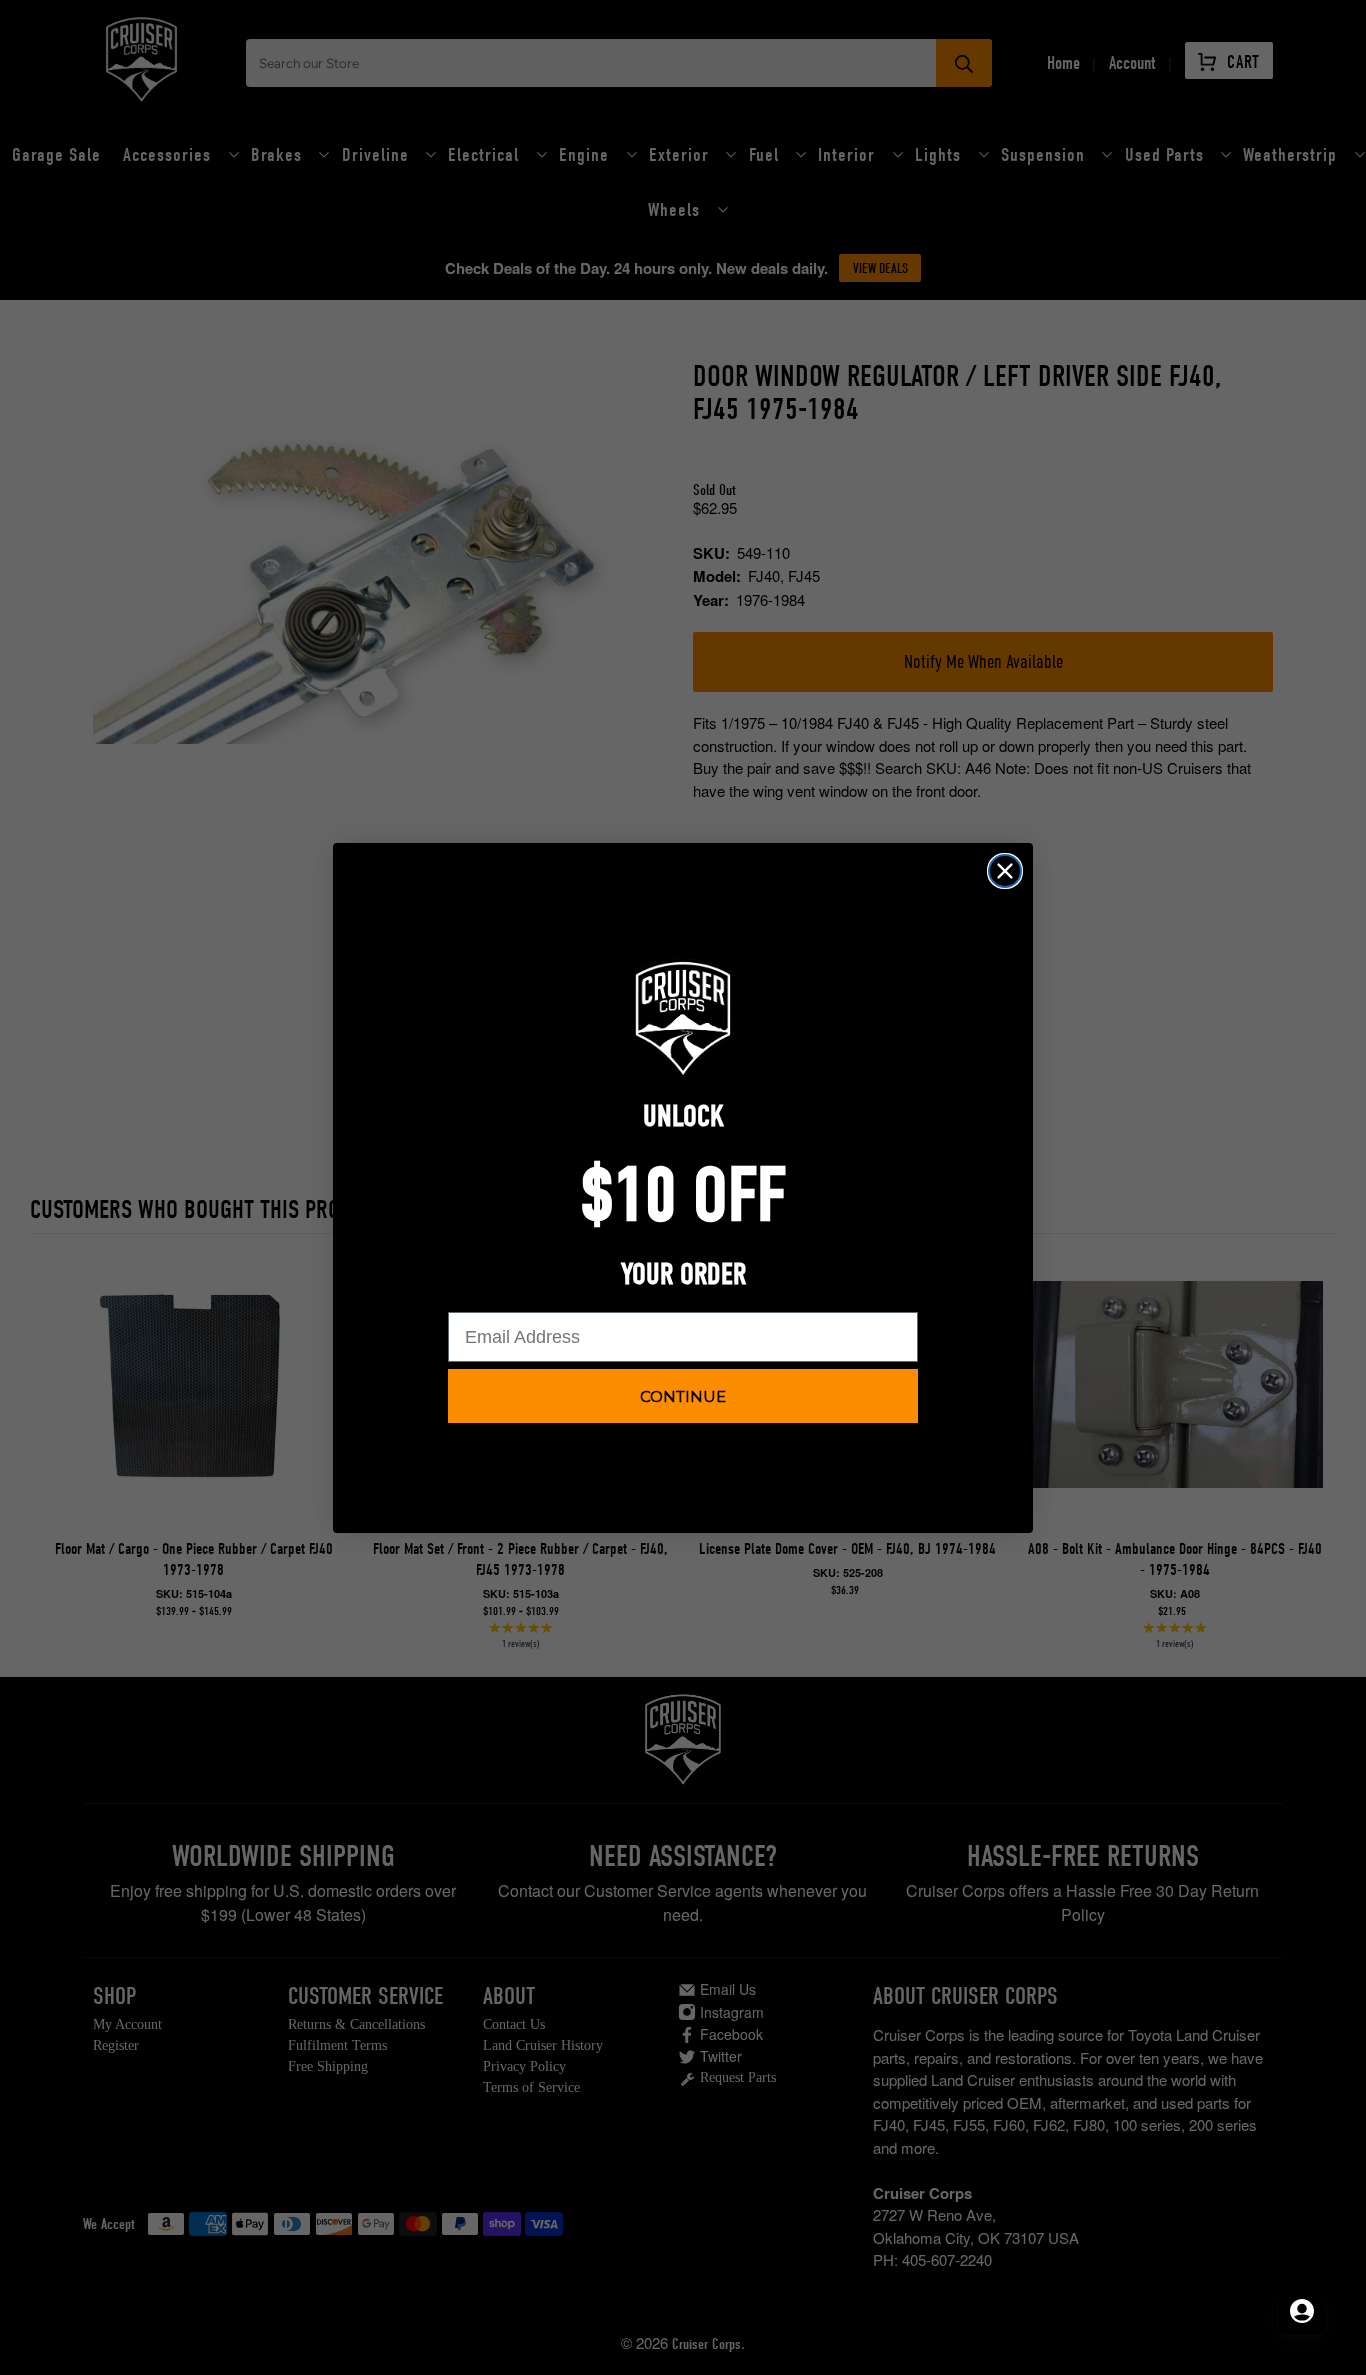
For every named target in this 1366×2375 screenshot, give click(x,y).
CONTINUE (683, 1396)
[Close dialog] (1005, 871)
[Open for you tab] (1302, 2311)
